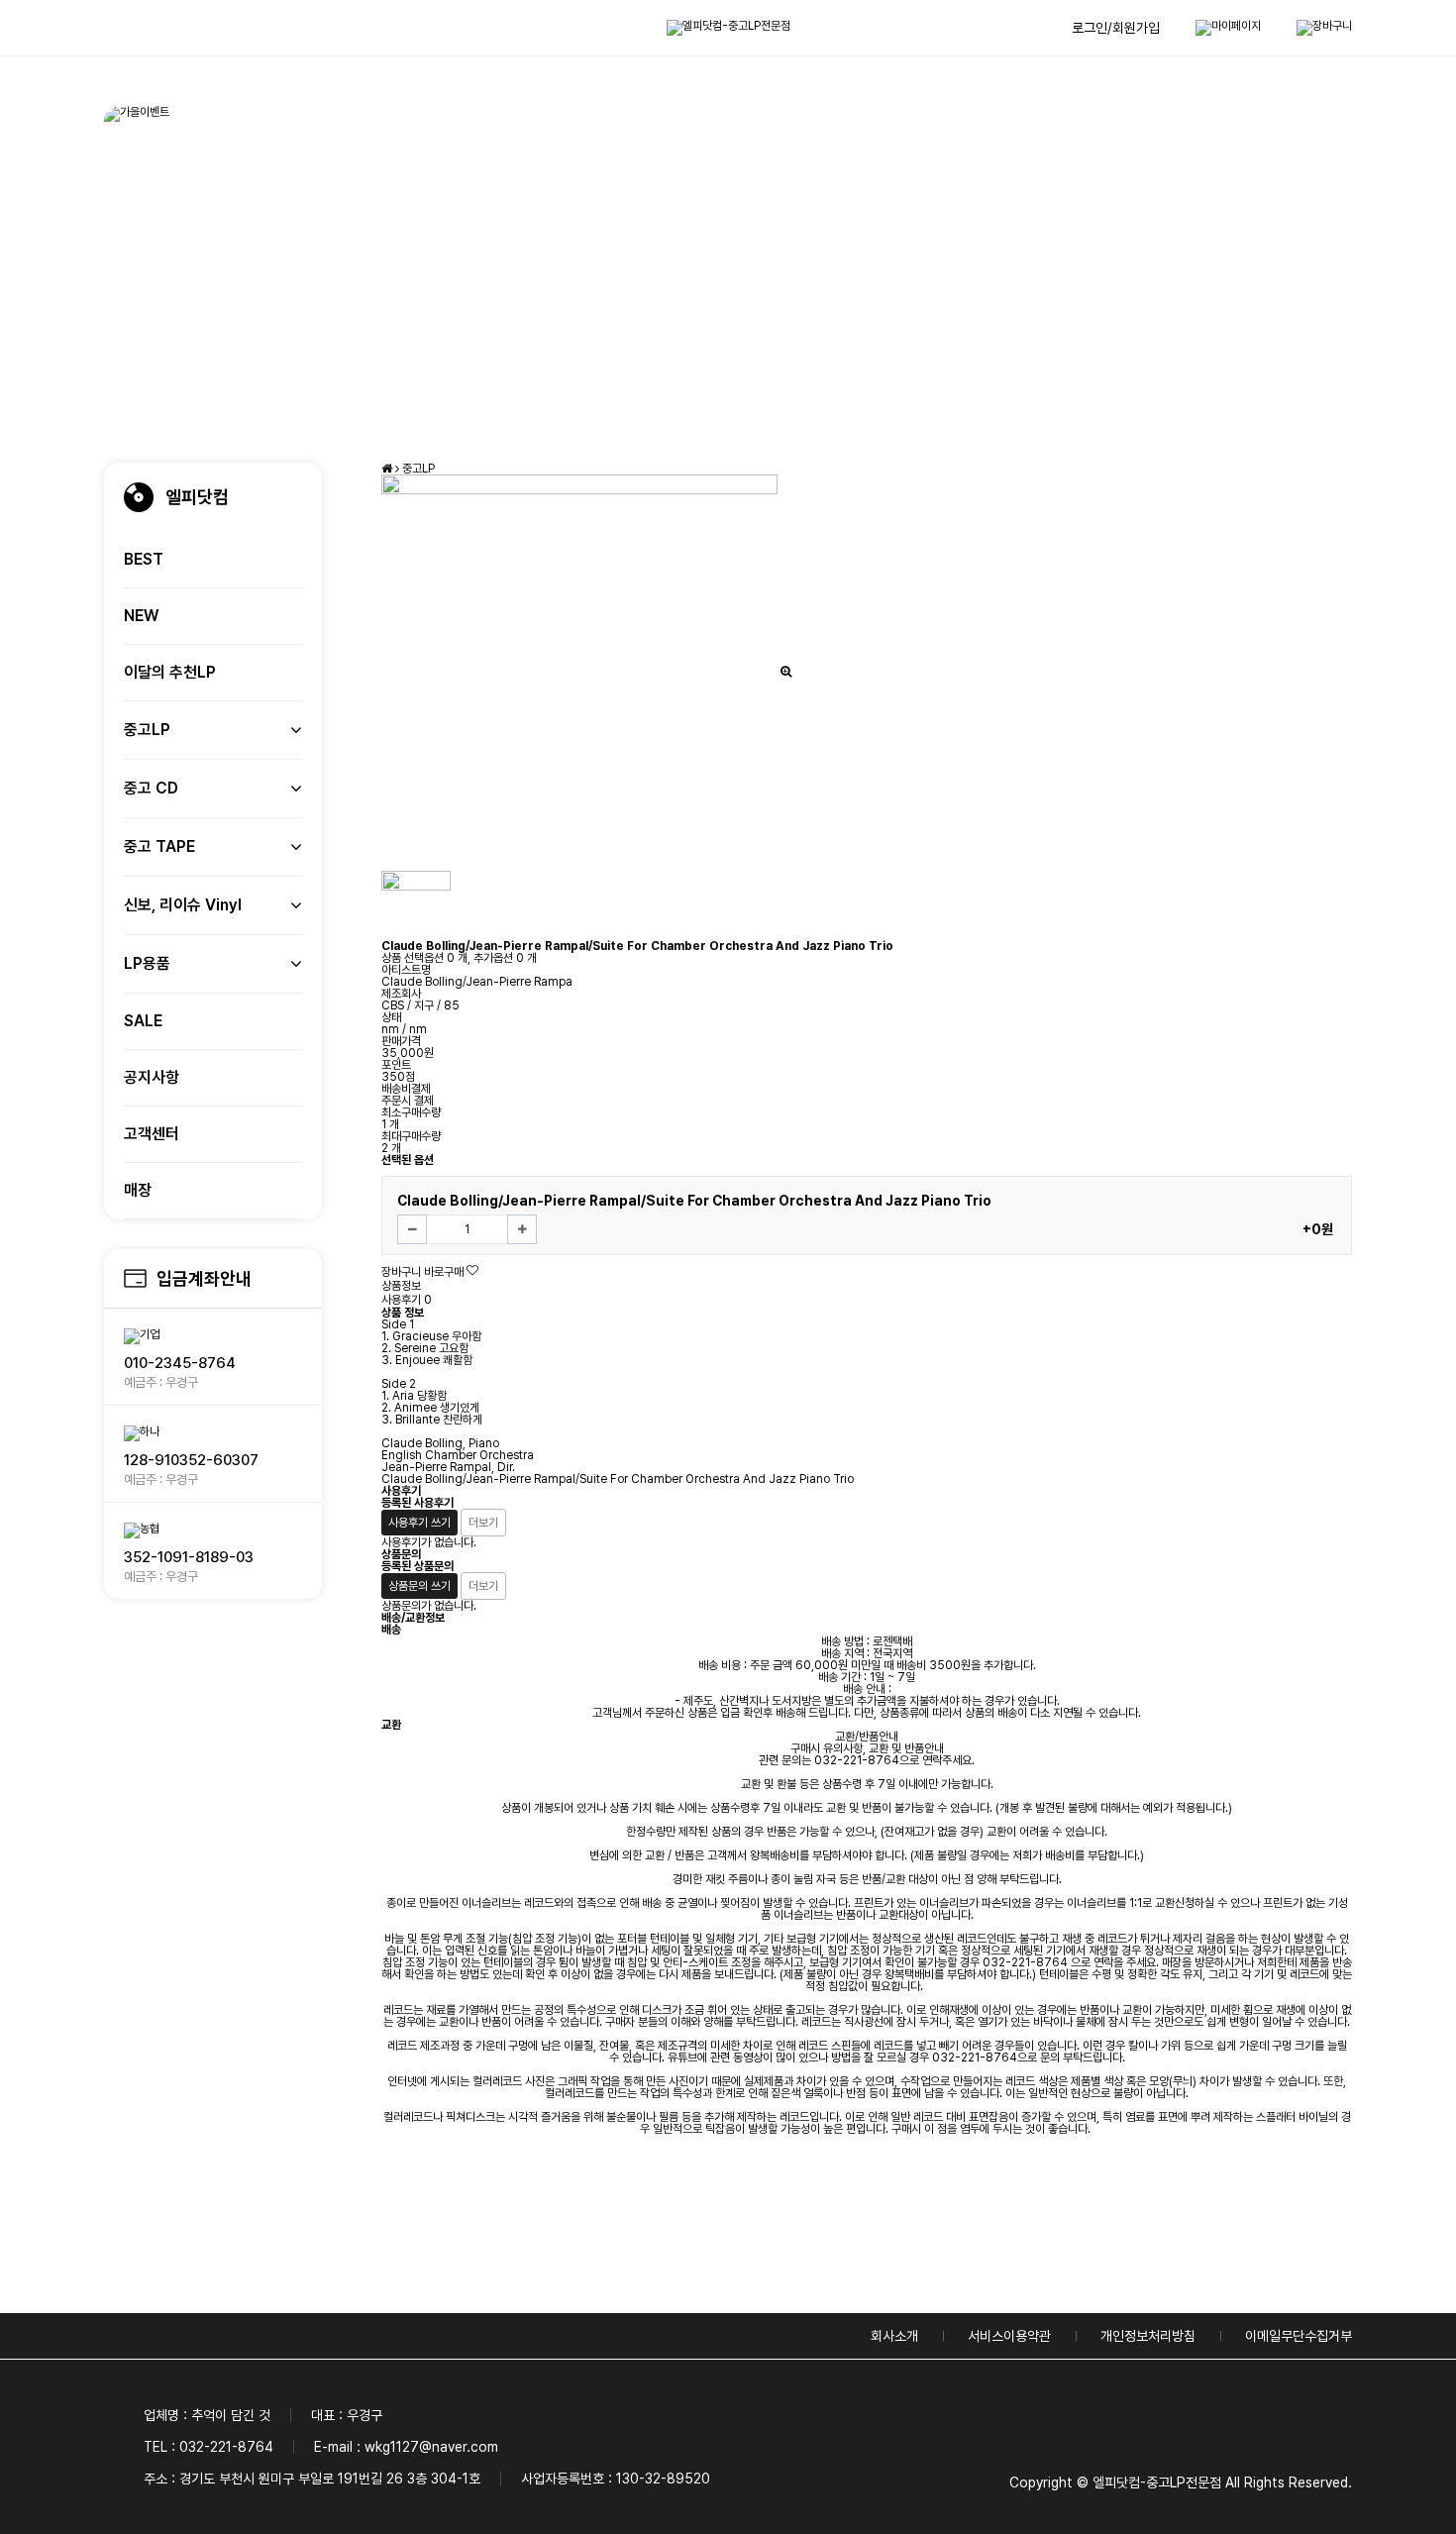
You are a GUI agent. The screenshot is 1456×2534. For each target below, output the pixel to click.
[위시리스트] (472, 1271)
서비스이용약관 (1009, 2336)
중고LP (418, 469)
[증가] (522, 1229)
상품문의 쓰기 (419, 1586)
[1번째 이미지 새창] (416, 904)
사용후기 (407, 1300)
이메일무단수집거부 (1299, 2336)
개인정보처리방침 (1148, 2336)
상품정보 (401, 1286)
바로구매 (444, 1272)
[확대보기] (786, 672)
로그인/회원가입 (1116, 28)
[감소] (412, 1229)
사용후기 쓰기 (419, 1523)
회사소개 (894, 2336)
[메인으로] (388, 469)
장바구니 (401, 1272)
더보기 (483, 1523)
